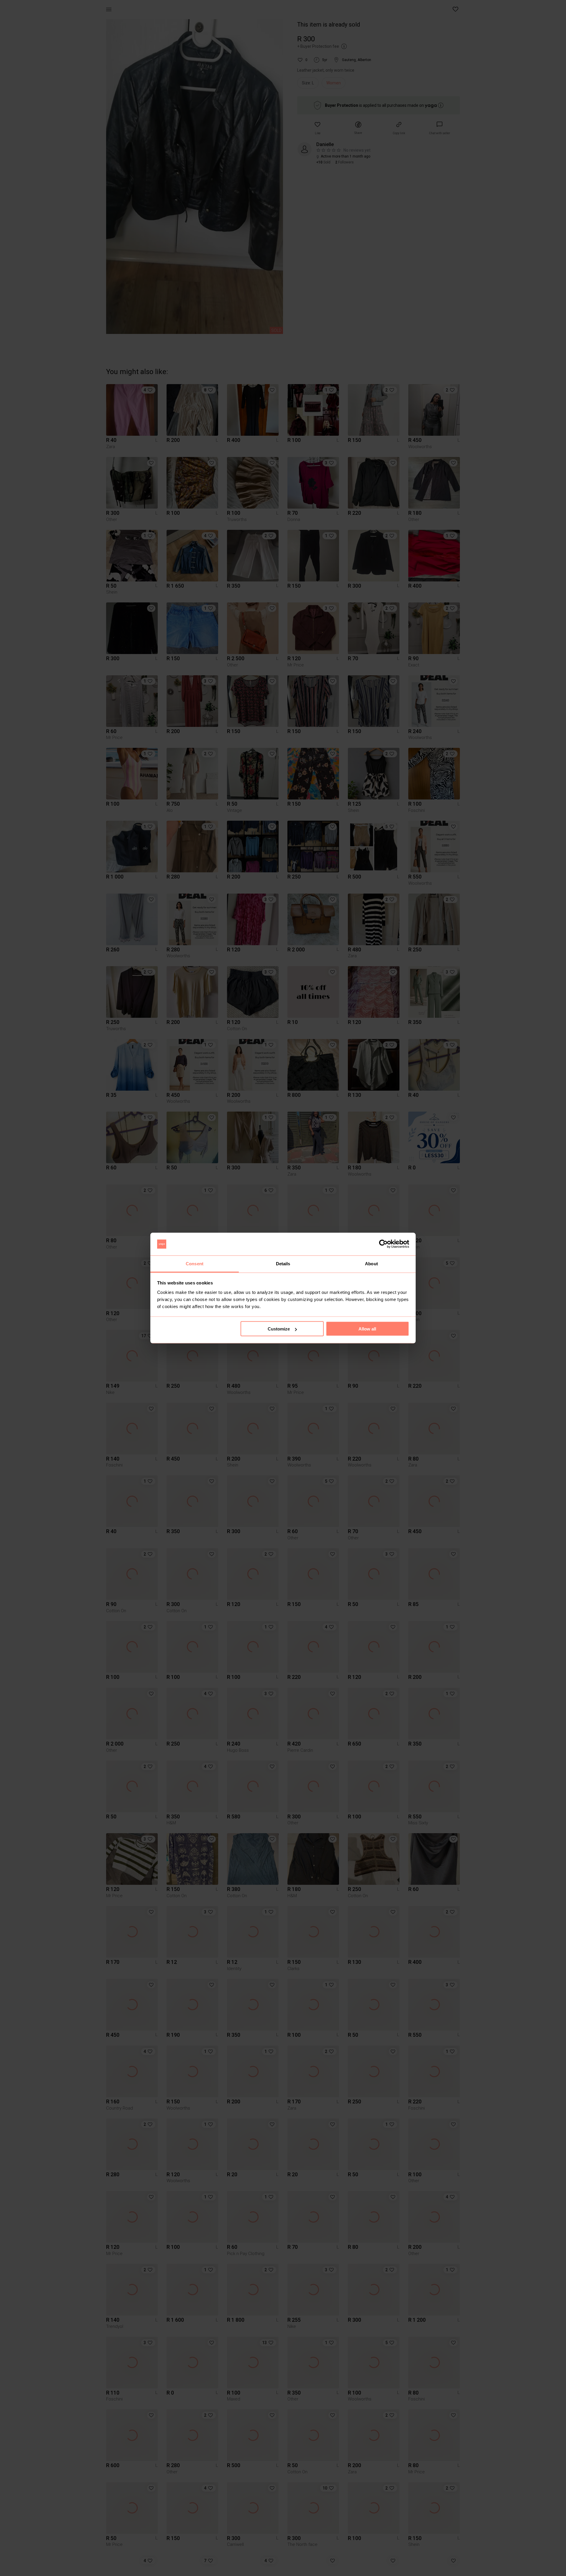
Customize (279, 1329)
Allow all (367, 1329)
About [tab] (371, 1263)
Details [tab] (283, 1263)
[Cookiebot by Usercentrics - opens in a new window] (383, 1244)
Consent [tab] (195, 1263)
